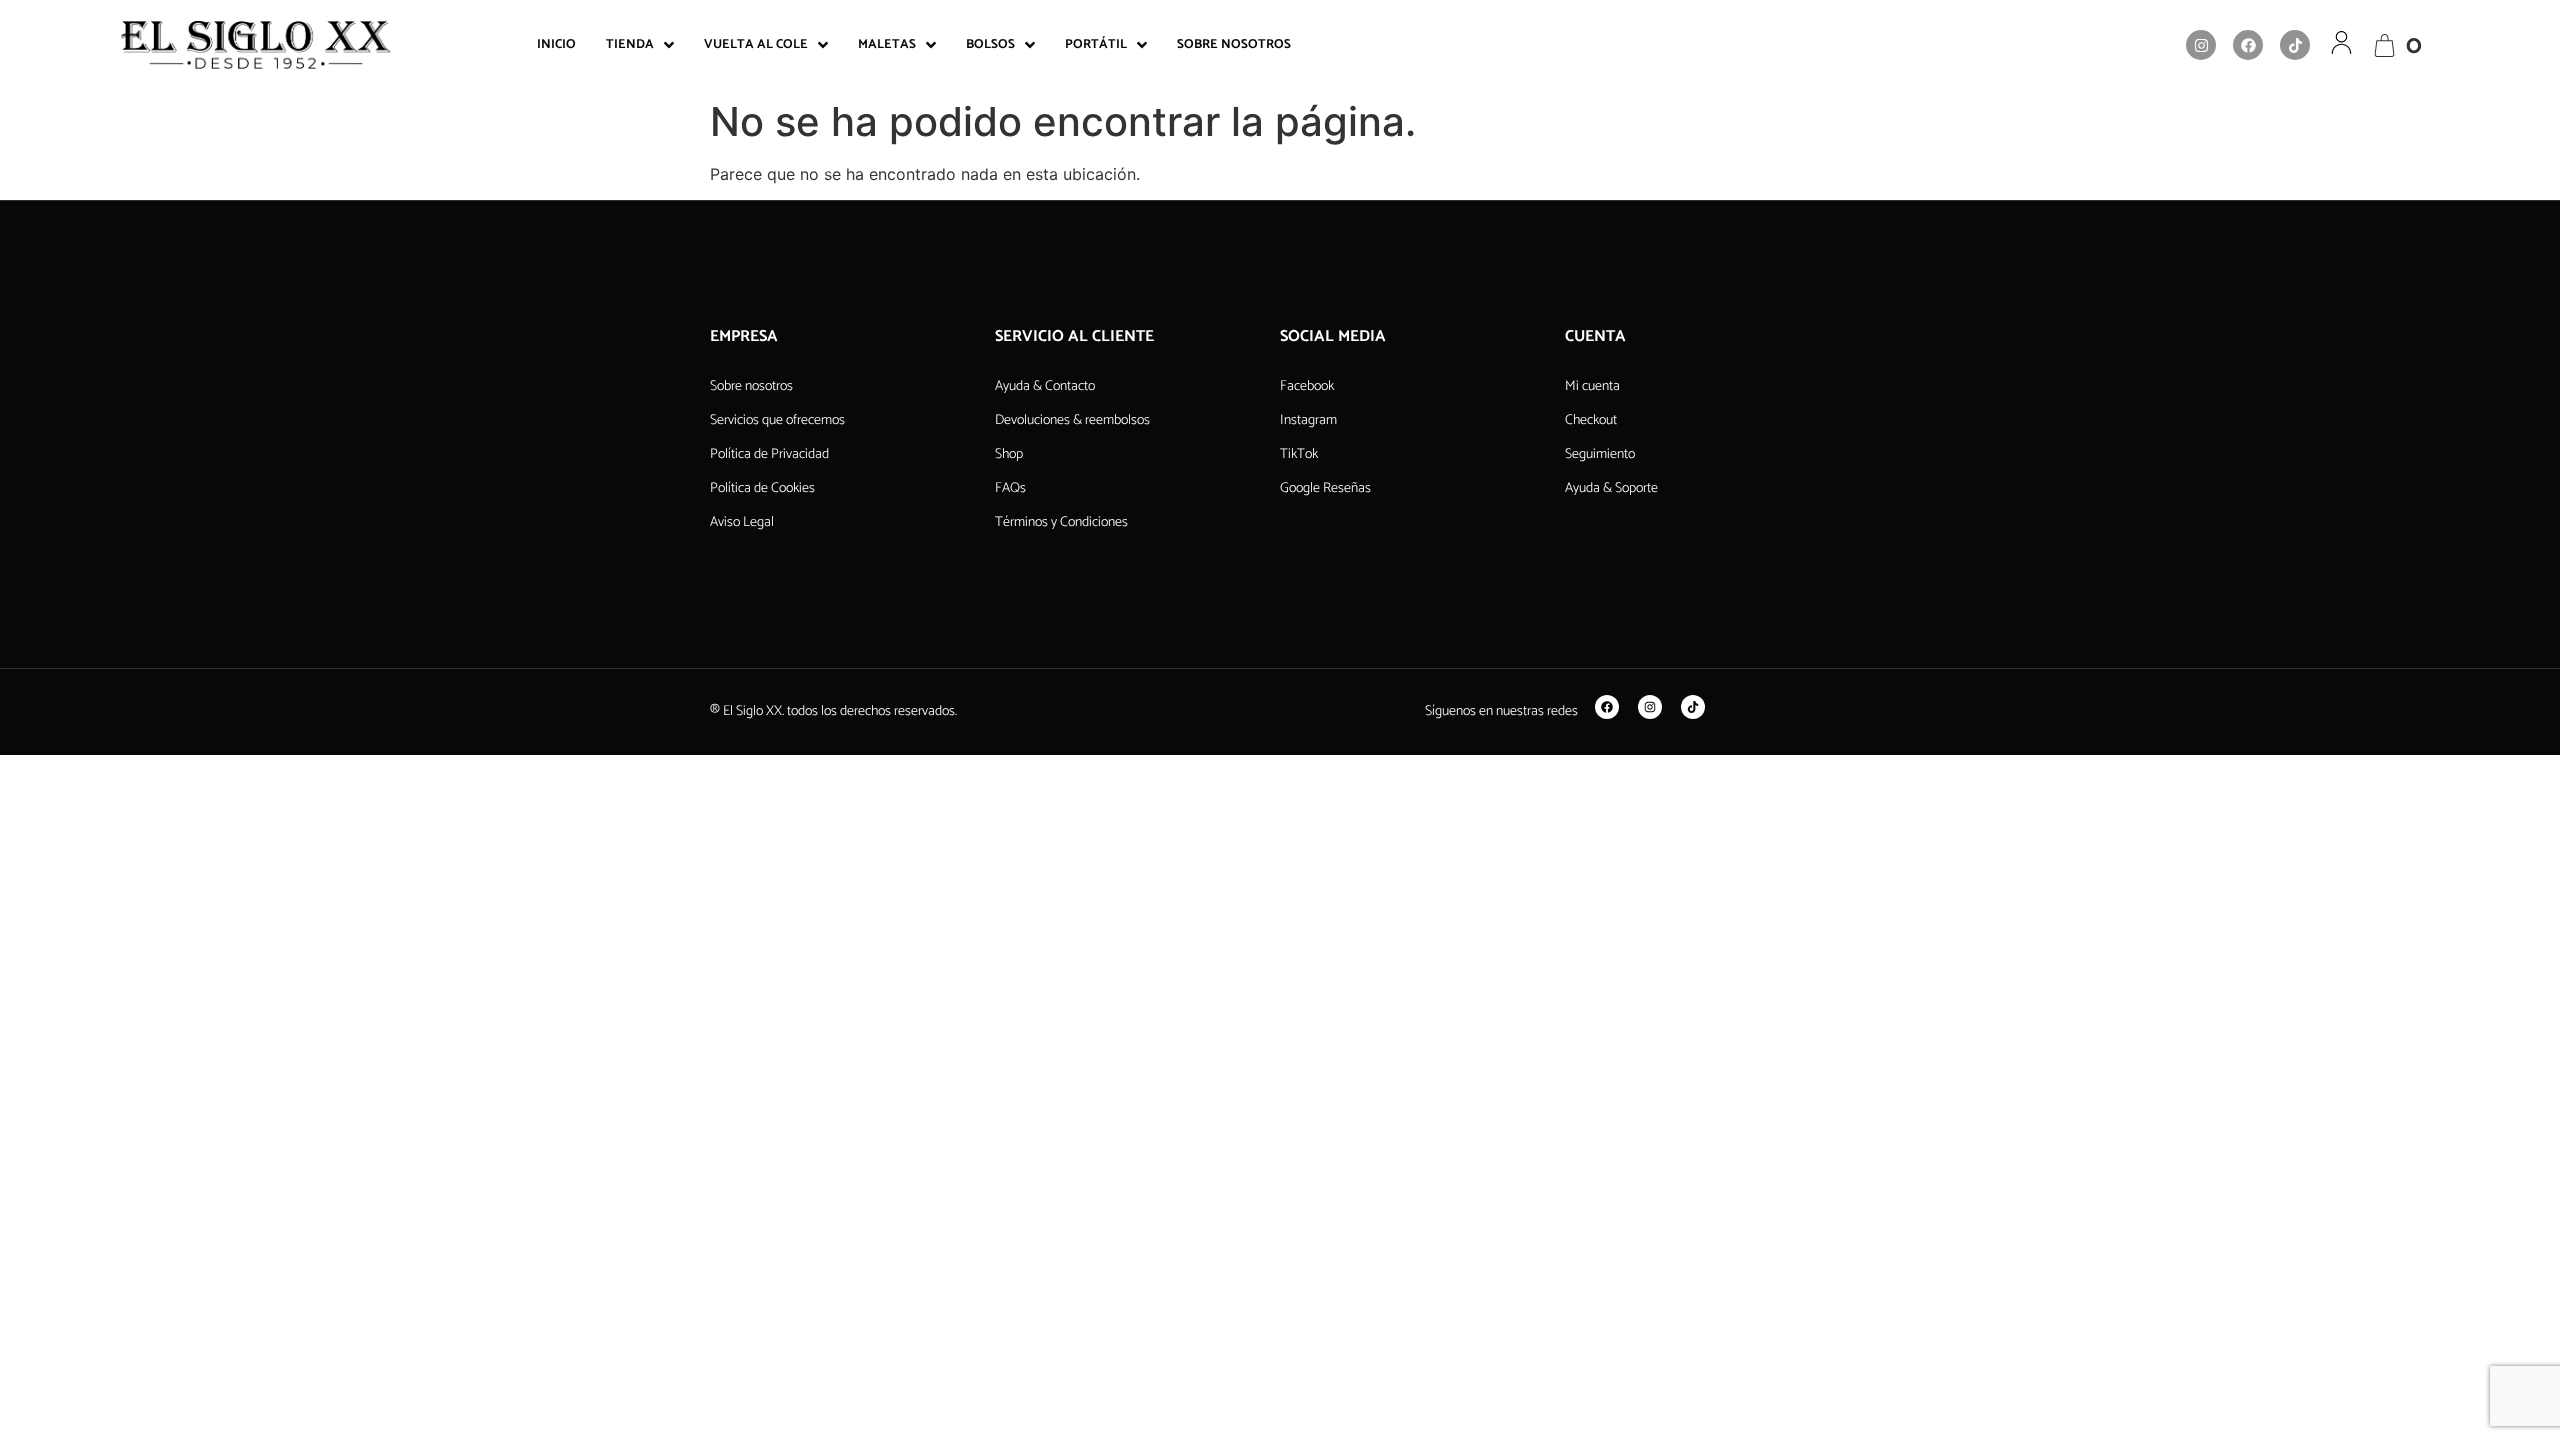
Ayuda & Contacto (1045, 386)
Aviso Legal (742, 522)
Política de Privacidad (769, 454)
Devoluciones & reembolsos (1072, 420)
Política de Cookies (762, 488)
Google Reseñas (1325, 488)
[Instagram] (2201, 45)
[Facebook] (2248, 45)
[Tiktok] (2295, 45)
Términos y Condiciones (1061, 522)
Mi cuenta (1592, 386)
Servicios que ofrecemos (777, 420)
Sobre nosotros (751, 386)
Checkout (1591, 420)
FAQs (1010, 488)
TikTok (1299, 454)
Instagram (1308, 420)
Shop (1009, 454)
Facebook (1307, 386)
